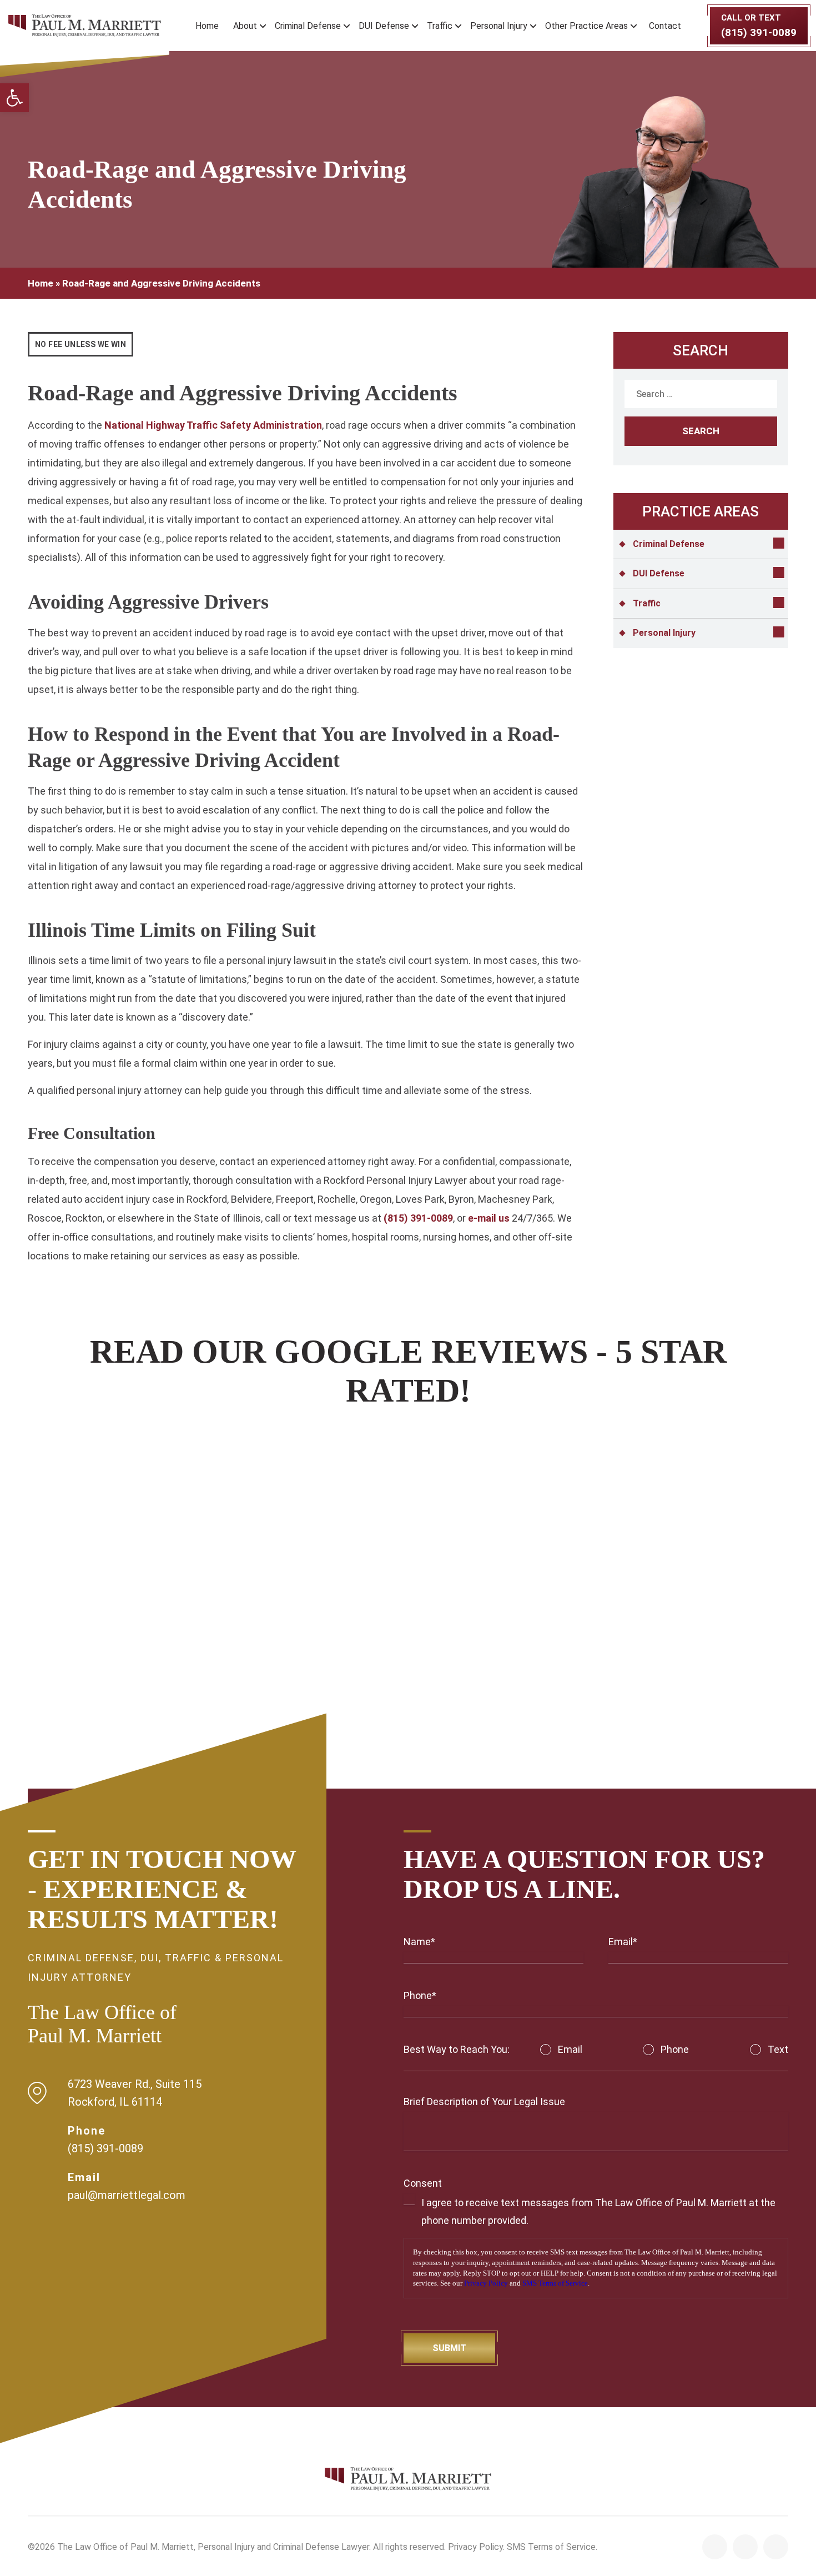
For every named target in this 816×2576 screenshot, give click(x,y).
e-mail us (489, 1218)
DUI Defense (384, 26)
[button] (14, 98)
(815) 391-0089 (418, 1218)
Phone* (420, 1995)
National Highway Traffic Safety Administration (213, 425)
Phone (675, 2049)
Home (207, 26)
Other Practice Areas (586, 26)
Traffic (440, 26)
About (245, 26)
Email (570, 2049)
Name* (419, 1942)
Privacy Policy (486, 2283)
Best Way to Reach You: (457, 2049)
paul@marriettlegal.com (127, 2195)
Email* (623, 1942)
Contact (665, 26)
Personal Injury (499, 26)
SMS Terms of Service (555, 2283)
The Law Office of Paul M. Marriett (125, 2547)
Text (778, 2049)
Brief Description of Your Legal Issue (484, 2102)
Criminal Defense (308, 26)
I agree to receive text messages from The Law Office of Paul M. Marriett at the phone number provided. (598, 2211)
